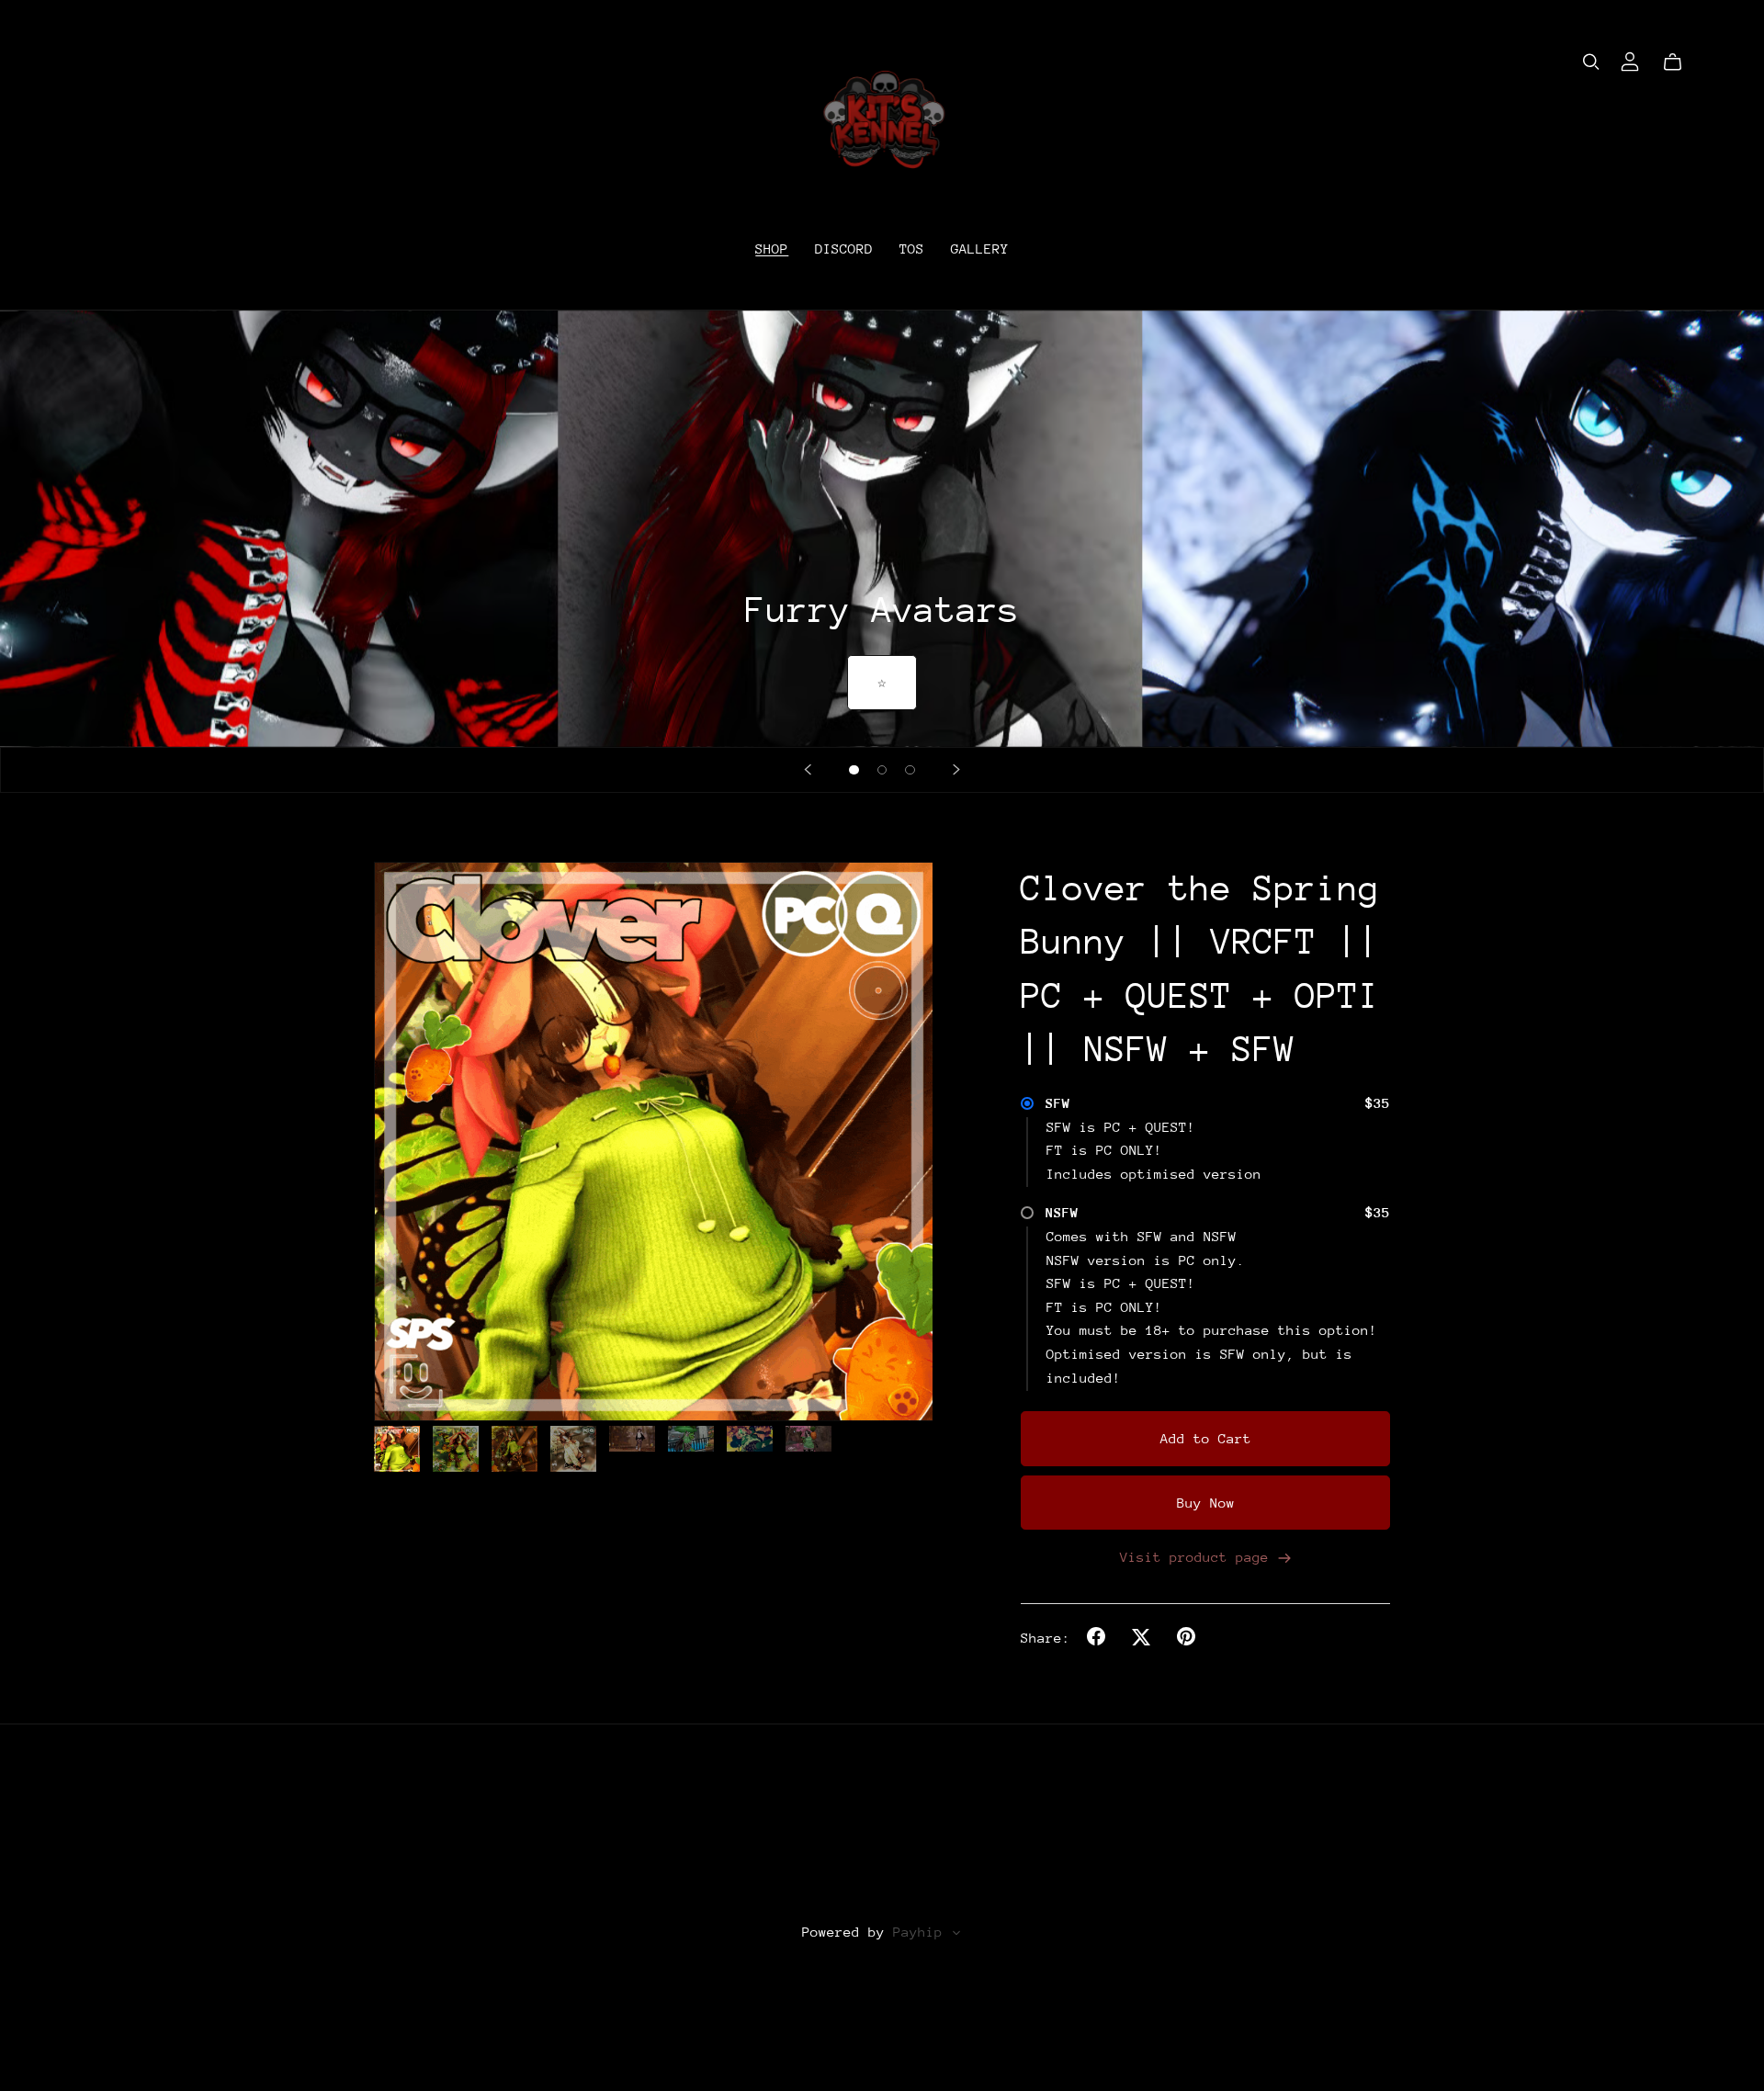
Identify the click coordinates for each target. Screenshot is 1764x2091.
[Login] (1630, 59)
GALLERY (980, 248)
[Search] (1591, 62)
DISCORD (844, 248)
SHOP (772, 248)
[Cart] (1680, 62)
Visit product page (1199, 1557)
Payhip (918, 1932)
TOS (912, 248)
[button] (808, 770)
